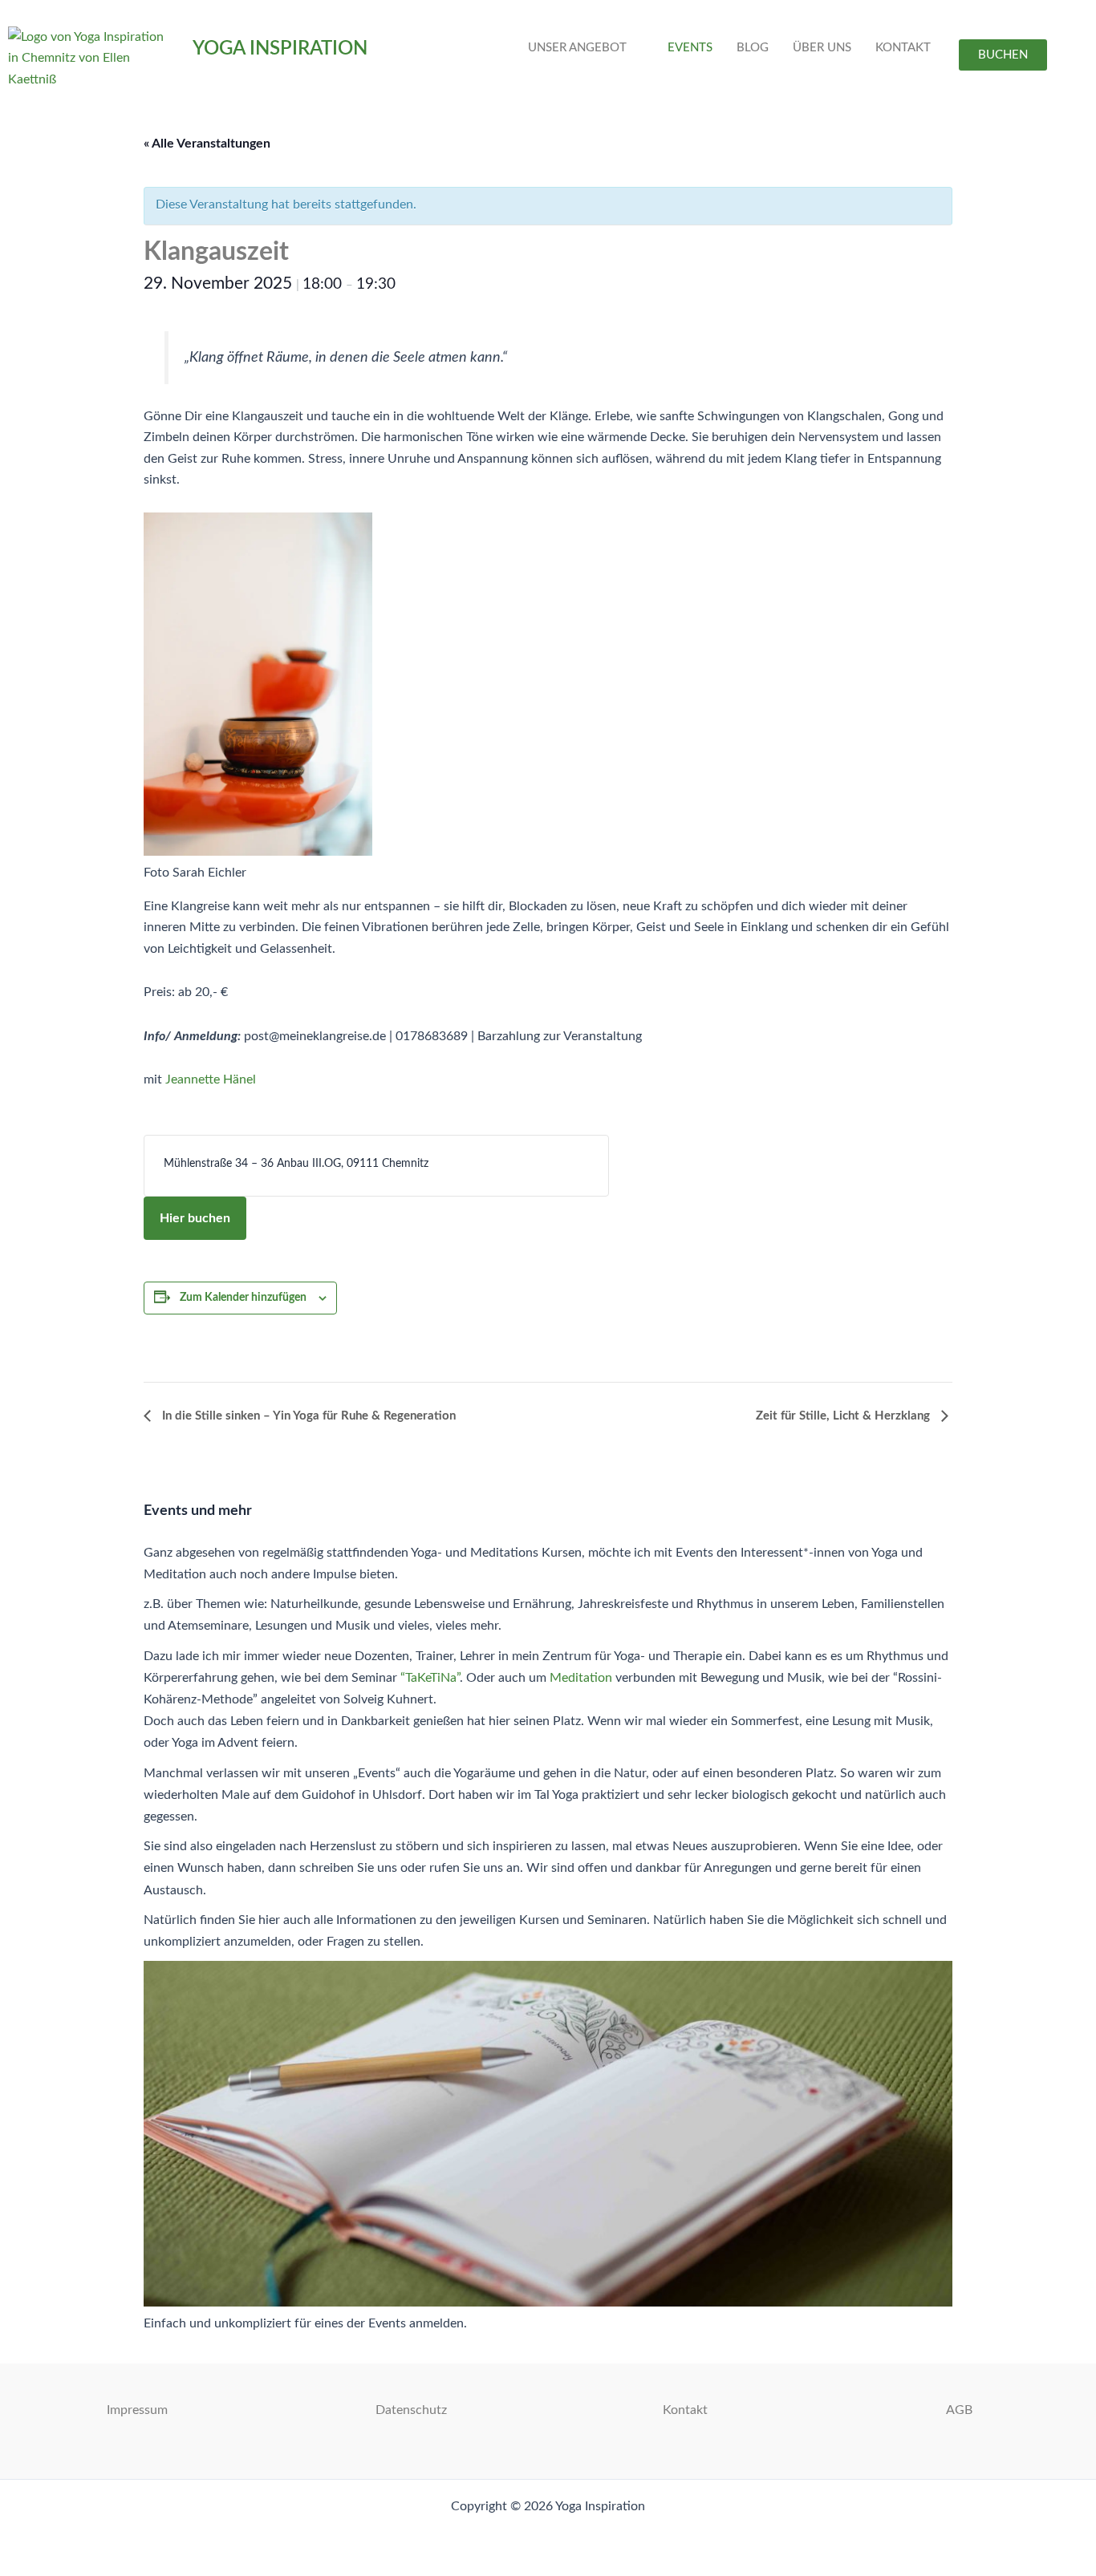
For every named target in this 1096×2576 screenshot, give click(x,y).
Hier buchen (195, 1218)
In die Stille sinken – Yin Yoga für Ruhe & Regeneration (307, 1416)
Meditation (581, 1678)
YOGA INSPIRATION (280, 49)
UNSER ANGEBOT (577, 48)
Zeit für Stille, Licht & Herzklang (844, 1416)
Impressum (137, 2410)
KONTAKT (903, 48)
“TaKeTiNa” (430, 1678)
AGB (959, 2410)
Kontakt (685, 2410)
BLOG (753, 48)
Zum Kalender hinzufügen (243, 1298)
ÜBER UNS (822, 48)
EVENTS (690, 48)
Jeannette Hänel (211, 1079)
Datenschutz (411, 2410)
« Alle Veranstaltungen (207, 144)
